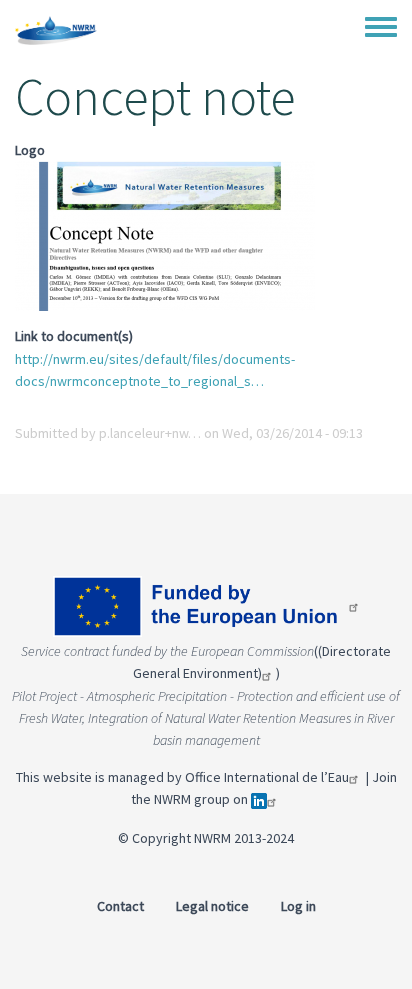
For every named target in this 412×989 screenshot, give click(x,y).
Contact (120, 906)
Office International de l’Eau (267, 777)
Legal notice (212, 906)
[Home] (56, 30)
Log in (298, 906)
